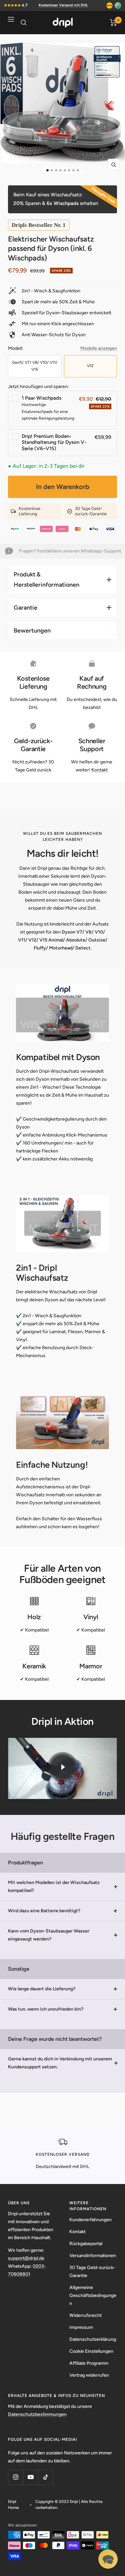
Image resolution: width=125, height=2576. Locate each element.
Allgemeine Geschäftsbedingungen (93, 2295)
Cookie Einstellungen (91, 2351)
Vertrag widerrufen (89, 2375)
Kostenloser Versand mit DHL (63, 5)
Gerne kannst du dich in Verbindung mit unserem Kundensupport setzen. (60, 2063)
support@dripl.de (26, 2258)
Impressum (81, 2327)
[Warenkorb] (113, 23)
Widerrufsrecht (85, 2315)
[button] (108, 2559)
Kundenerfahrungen (90, 2220)
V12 (90, 366)
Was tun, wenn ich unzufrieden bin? (46, 2009)
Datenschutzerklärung (93, 2339)
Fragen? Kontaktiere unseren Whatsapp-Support (70, 551)
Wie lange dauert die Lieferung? (42, 1989)
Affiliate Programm (89, 2363)
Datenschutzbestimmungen (37, 2414)
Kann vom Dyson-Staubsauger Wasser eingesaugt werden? (49, 1935)
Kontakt (99, 770)
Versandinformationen (93, 2256)
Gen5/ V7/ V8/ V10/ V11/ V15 (35, 366)
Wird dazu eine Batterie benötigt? (44, 1911)
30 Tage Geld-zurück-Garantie (92, 2272)
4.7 (25, 5)
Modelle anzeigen (99, 348)
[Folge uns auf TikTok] (45, 2477)
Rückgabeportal (86, 2244)
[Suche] (24, 23)
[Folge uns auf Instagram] (15, 2477)
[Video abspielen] (63, 1767)
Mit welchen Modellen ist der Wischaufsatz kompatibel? (54, 1886)
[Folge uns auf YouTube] (30, 2477)
